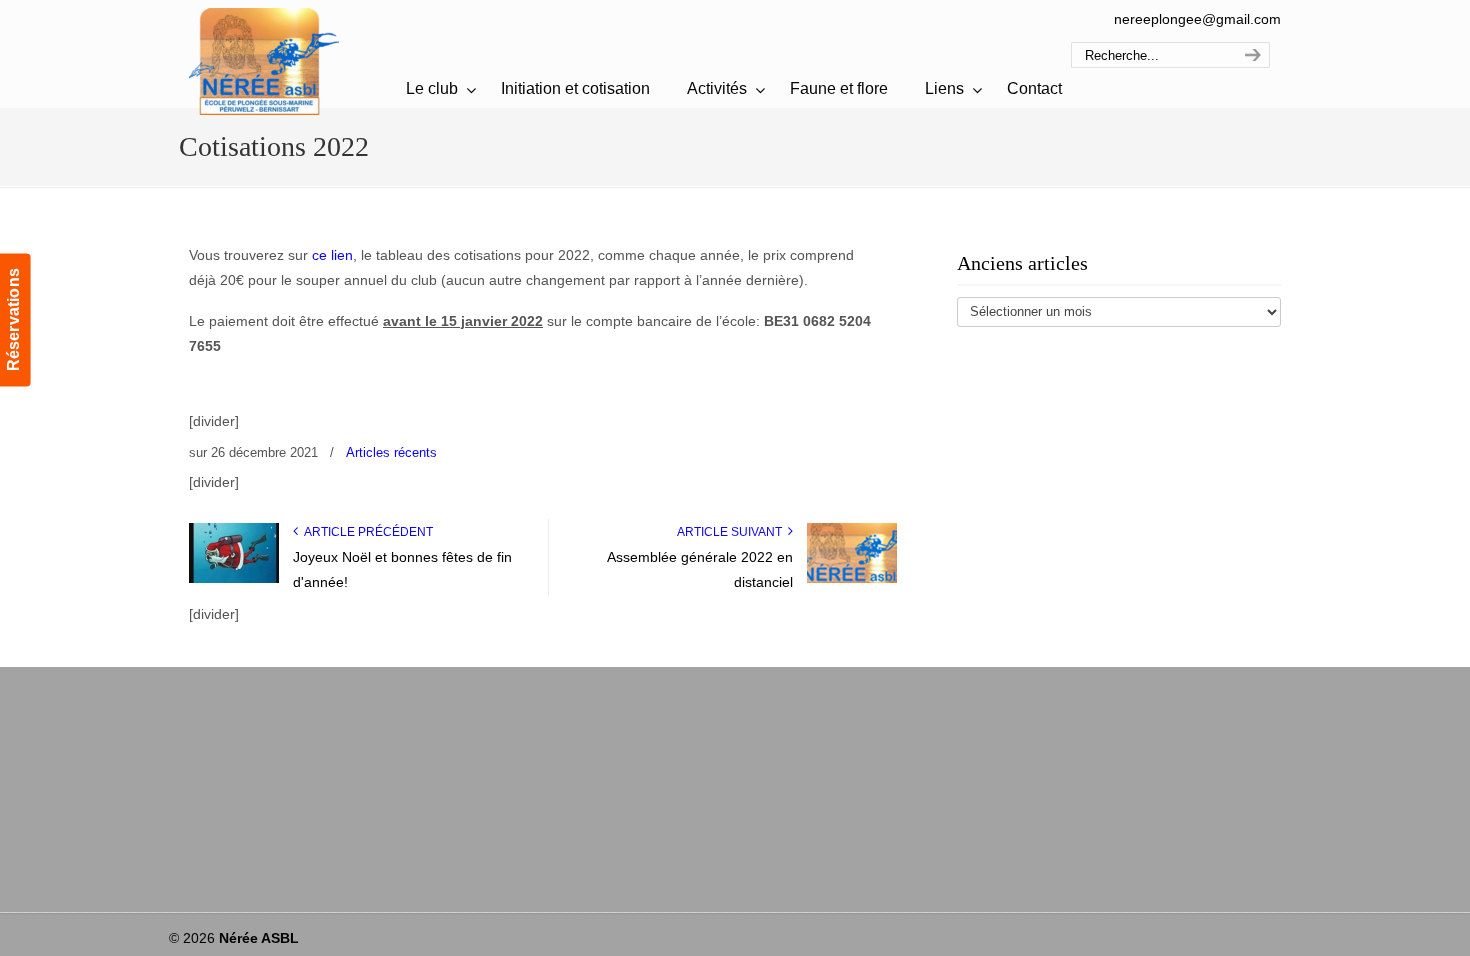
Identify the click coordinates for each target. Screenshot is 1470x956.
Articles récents (391, 452)
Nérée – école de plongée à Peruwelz (264, 60)
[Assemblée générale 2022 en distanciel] (852, 579)
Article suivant (732, 532)
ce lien (332, 255)
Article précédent (365, 532)
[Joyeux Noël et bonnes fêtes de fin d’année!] (234, 579)
